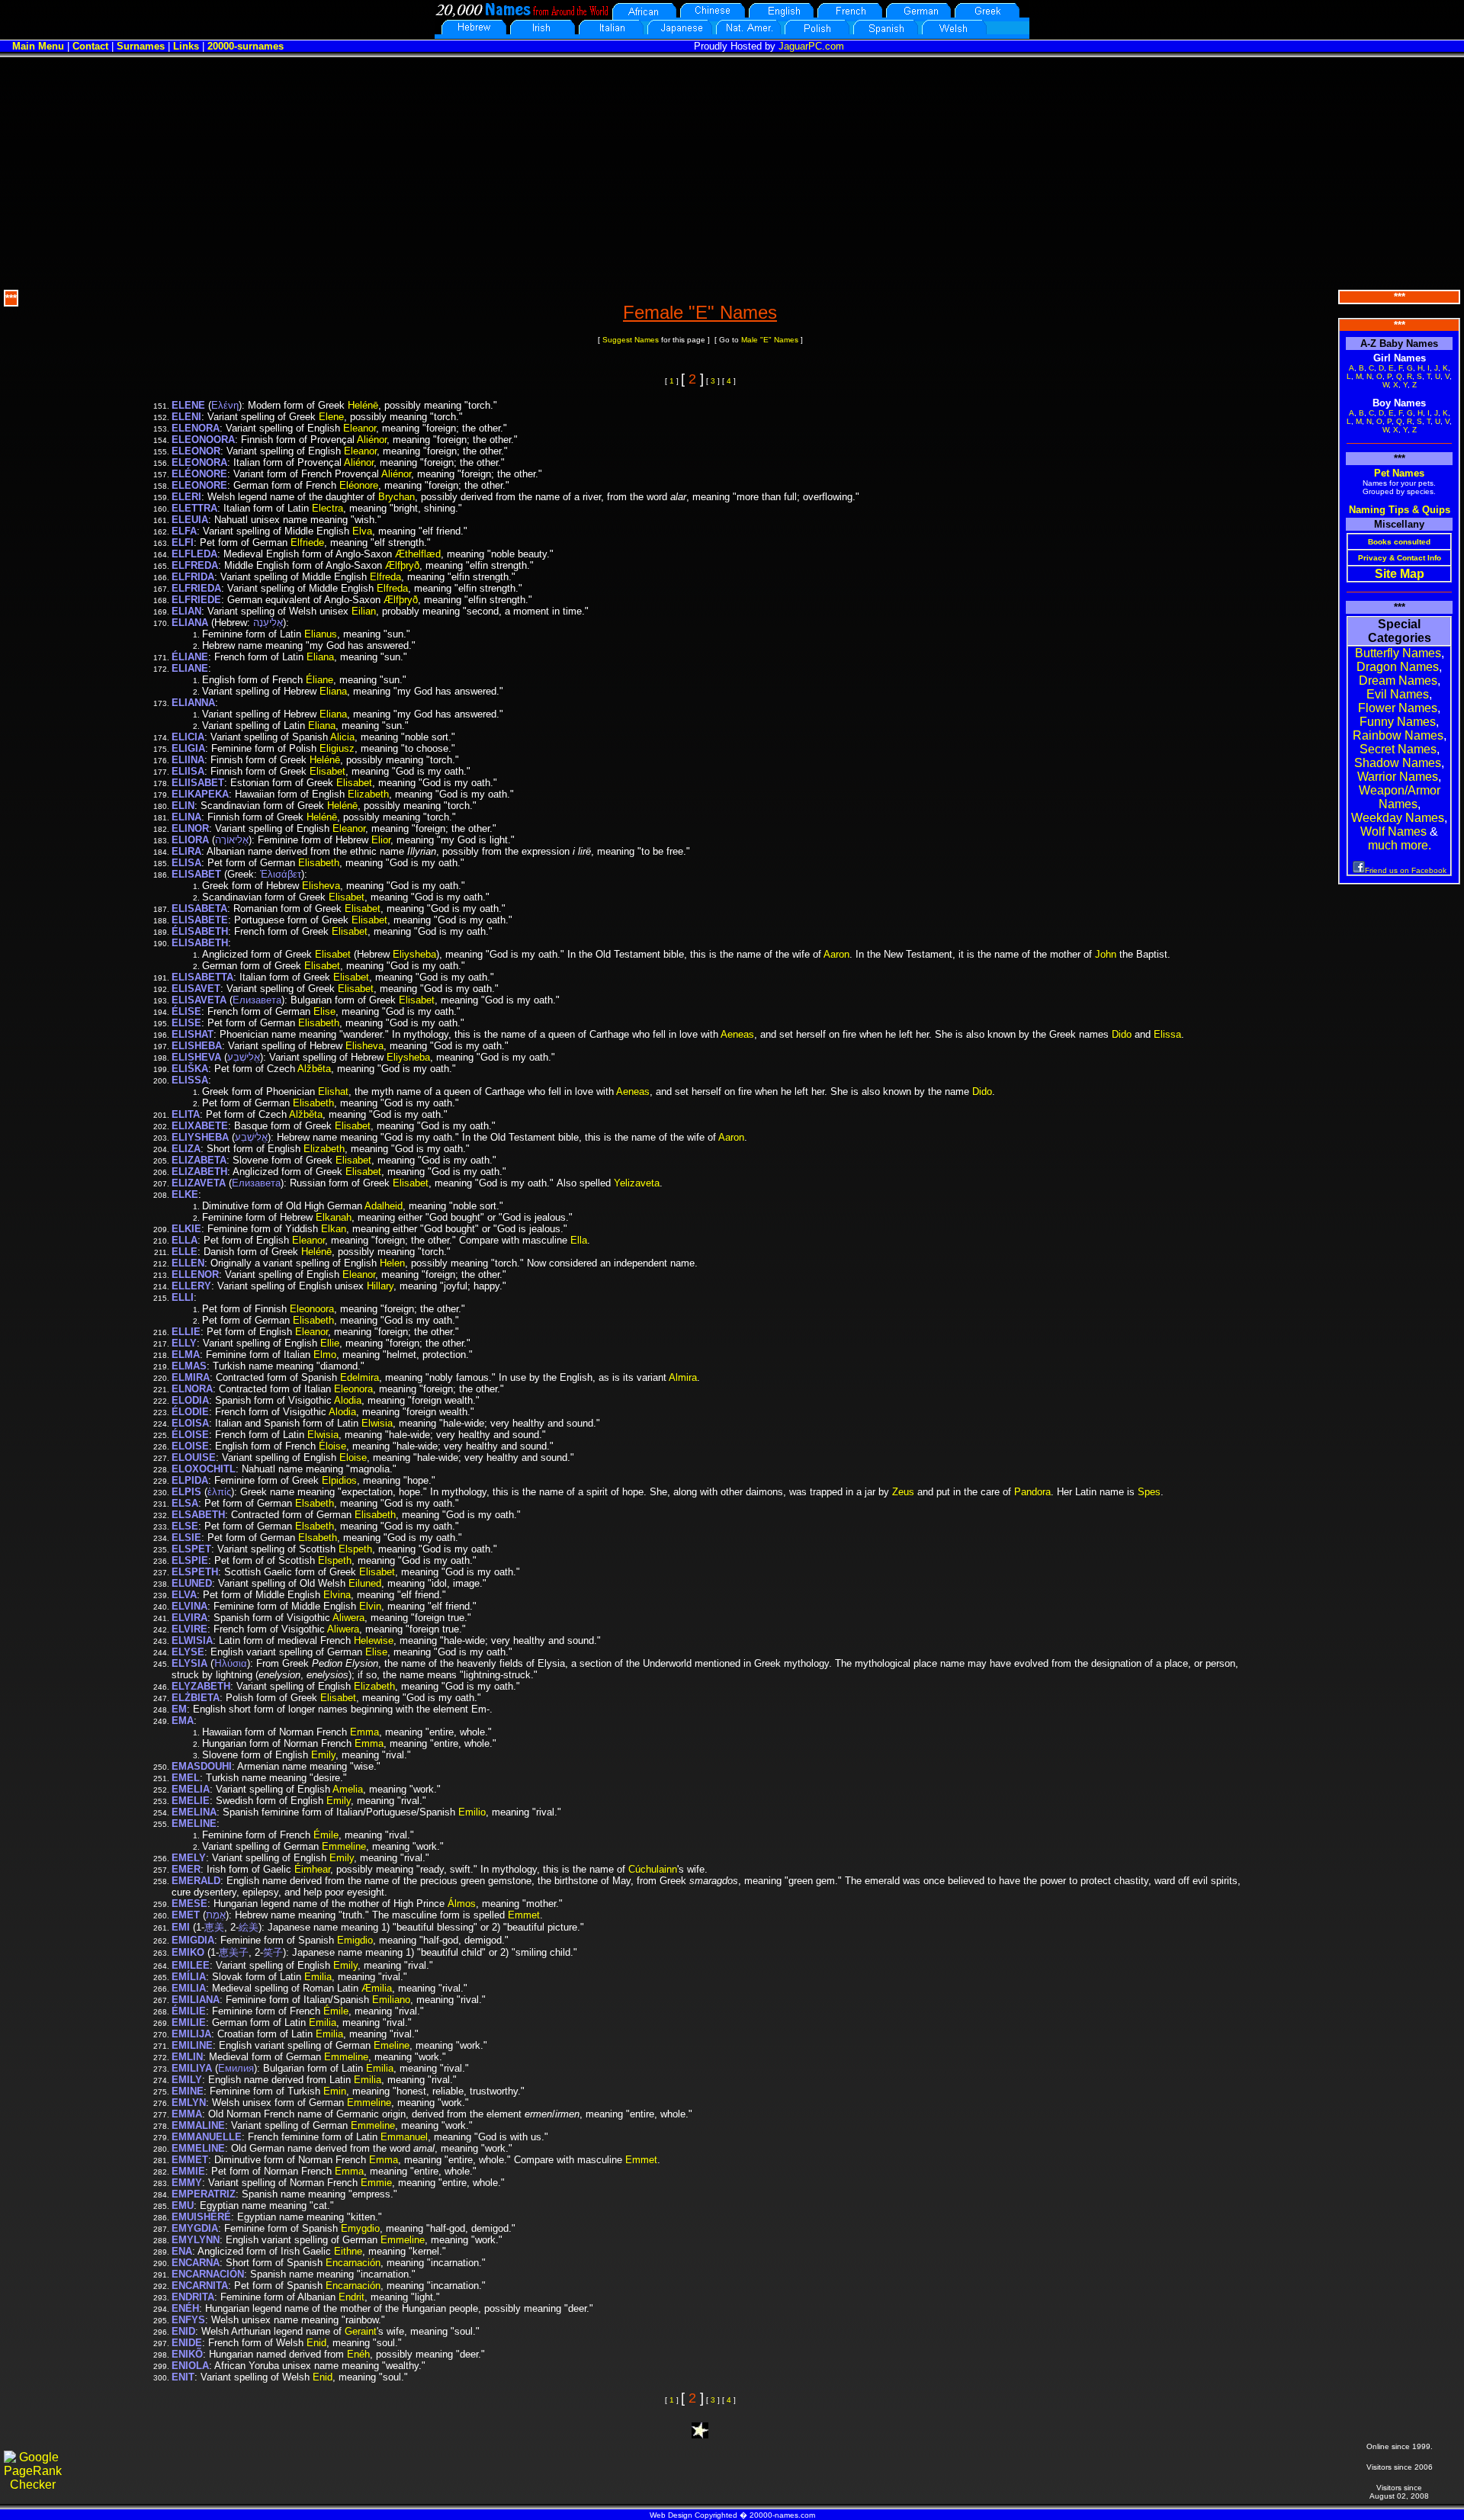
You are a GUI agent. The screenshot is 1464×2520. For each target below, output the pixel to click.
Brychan (396, 497)
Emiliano (391, 2000)
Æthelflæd (418, 554)
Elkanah (334, 1217)
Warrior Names (1398, 777)
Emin (335, 2091)
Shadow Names (1398, 763)
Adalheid (384, 1206)
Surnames (141, 46)
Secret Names (1398, 749)
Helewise (374, 1640)
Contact (90, 46)
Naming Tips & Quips (1400, 510)
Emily (323, 1755)
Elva (362, 531)
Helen (392, 1263)
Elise (324, 1011)
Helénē (363, 405)
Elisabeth (319, 863)
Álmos (462, 1904)
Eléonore (359, 485)
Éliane (319, 680)
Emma (364, 1732)
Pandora (1032, 1492)
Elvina (337, 1595)
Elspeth (355, 1549)
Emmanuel (404, 2137)
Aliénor (372, 440)
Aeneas (737, 1034)
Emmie (376, 2183)
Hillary (380, 1286)
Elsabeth (315, 1503)
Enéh (358, 2354)
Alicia (342, 737)
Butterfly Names (1398, 653)
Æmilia (377, 1988)
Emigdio (355, 1940)
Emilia (318, 1977)
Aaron (836, 954)
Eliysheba (414, 954)
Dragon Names (1398, 667)
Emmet (524, 1915)
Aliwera (348, 1618)
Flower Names (1398, 708)
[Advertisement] (732, 172)
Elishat (333, 1091)
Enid (316, 2343)
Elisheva (321, 886)
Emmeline (344, 1846)
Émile (326, 1835)
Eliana (320, 657)
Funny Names (1398, 722)
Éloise (332, 1446)
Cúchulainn (653, 1869)
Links (186, 46)
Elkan (334, 1229)
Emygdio (360, 2228)
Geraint (361, 2331)
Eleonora (353, 1389)
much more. (1400, 845)
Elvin (370, 1606)
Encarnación (353, 2263)
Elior (381, 840)
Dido (1122, 1034)
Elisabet (327, 771)
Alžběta (314, 1069)
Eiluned (365, 1583)
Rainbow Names (1398, 735)
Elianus (321, 634)
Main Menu (38, 46)
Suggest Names (631, 340)
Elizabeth (368, 794)
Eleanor (360, 428)
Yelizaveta (637, 1183)
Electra (327, 508)
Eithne (348, 2251)
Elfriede (307, 543)
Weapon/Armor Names (1400, 797)
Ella (579, 1240)
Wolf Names (1393, 831)
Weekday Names (1398, 818)
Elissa (1167, 1034)
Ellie (330, 1343)
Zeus (903, 1492)
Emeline (392, 2045)
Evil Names (1398, 694)
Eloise (353, 1457)
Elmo (325, 1355)
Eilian (364, 611)
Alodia (348, 1400)
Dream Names (1398, 681)
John (1106, 954)
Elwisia (377, 1423)
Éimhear (312, 1869)
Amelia (348, 1789)
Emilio (472, 1812)
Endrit (352, 2297)
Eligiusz (337, 748)
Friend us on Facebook (1406, 870)
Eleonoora (312, 1309)
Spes (1149, 1492)
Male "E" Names (770, 340)
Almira (683, 1377)
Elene (331, 417)
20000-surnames (246, 46)
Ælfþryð (402, 565)
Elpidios (339, 1480)
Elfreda (385, 577)
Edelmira (360, 1377)
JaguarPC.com (811, 46)
